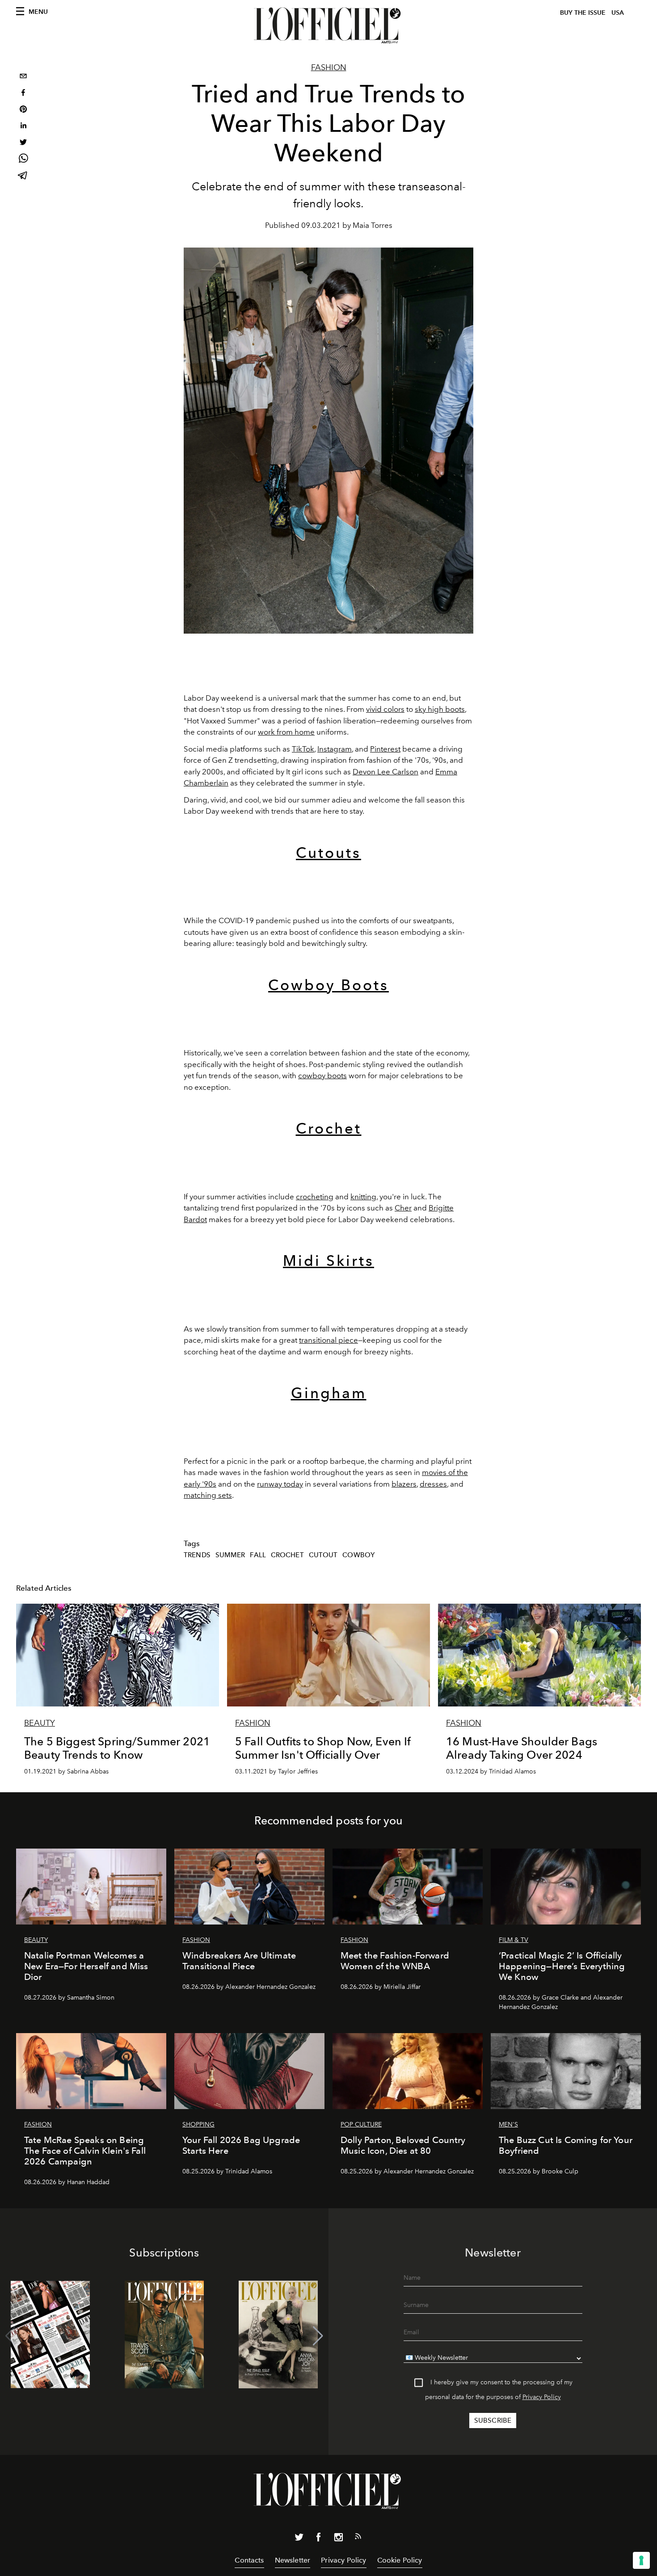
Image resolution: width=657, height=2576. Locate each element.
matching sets (208, 1495)
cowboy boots (322, 1076)
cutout (323, 1555)
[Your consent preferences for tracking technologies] (641, 2560)
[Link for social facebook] (319, 2539)
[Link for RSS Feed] (358, 2538)
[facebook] (23, 94)
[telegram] (23, 176)
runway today (280, 1484)
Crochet (329, 1128)
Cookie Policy (400, 2560)
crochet (287, 1555)
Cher (403, 1208)
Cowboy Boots (328, 985)
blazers (404, 1484)
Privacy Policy (542, 2397)
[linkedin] (23, 127)
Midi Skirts (328, 1261)
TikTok (303, 749)
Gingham (329, 1393)
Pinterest (385, 749)
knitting (363, 1197)
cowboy (358, 1555)
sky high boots (440, 709)
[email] (23, 77)
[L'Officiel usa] (328, 25)
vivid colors (385, 709)
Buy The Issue (583, 13)
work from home (286, 732)
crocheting (315, 1197)
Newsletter (293, 2560)
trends (197, 1555)
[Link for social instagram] (338, 2539)
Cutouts (328, 853)
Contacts (249, 2560)
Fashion (329, 67)
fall (258, 1555)
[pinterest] (23, 110)
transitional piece (328, 1340)
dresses (433, 1484)
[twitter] (23, 143)
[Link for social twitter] (299, 2539)
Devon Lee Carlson (385, 772)
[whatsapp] (23, 160)
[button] (318, 2336)
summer (230, 1555)
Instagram (335, 749)
